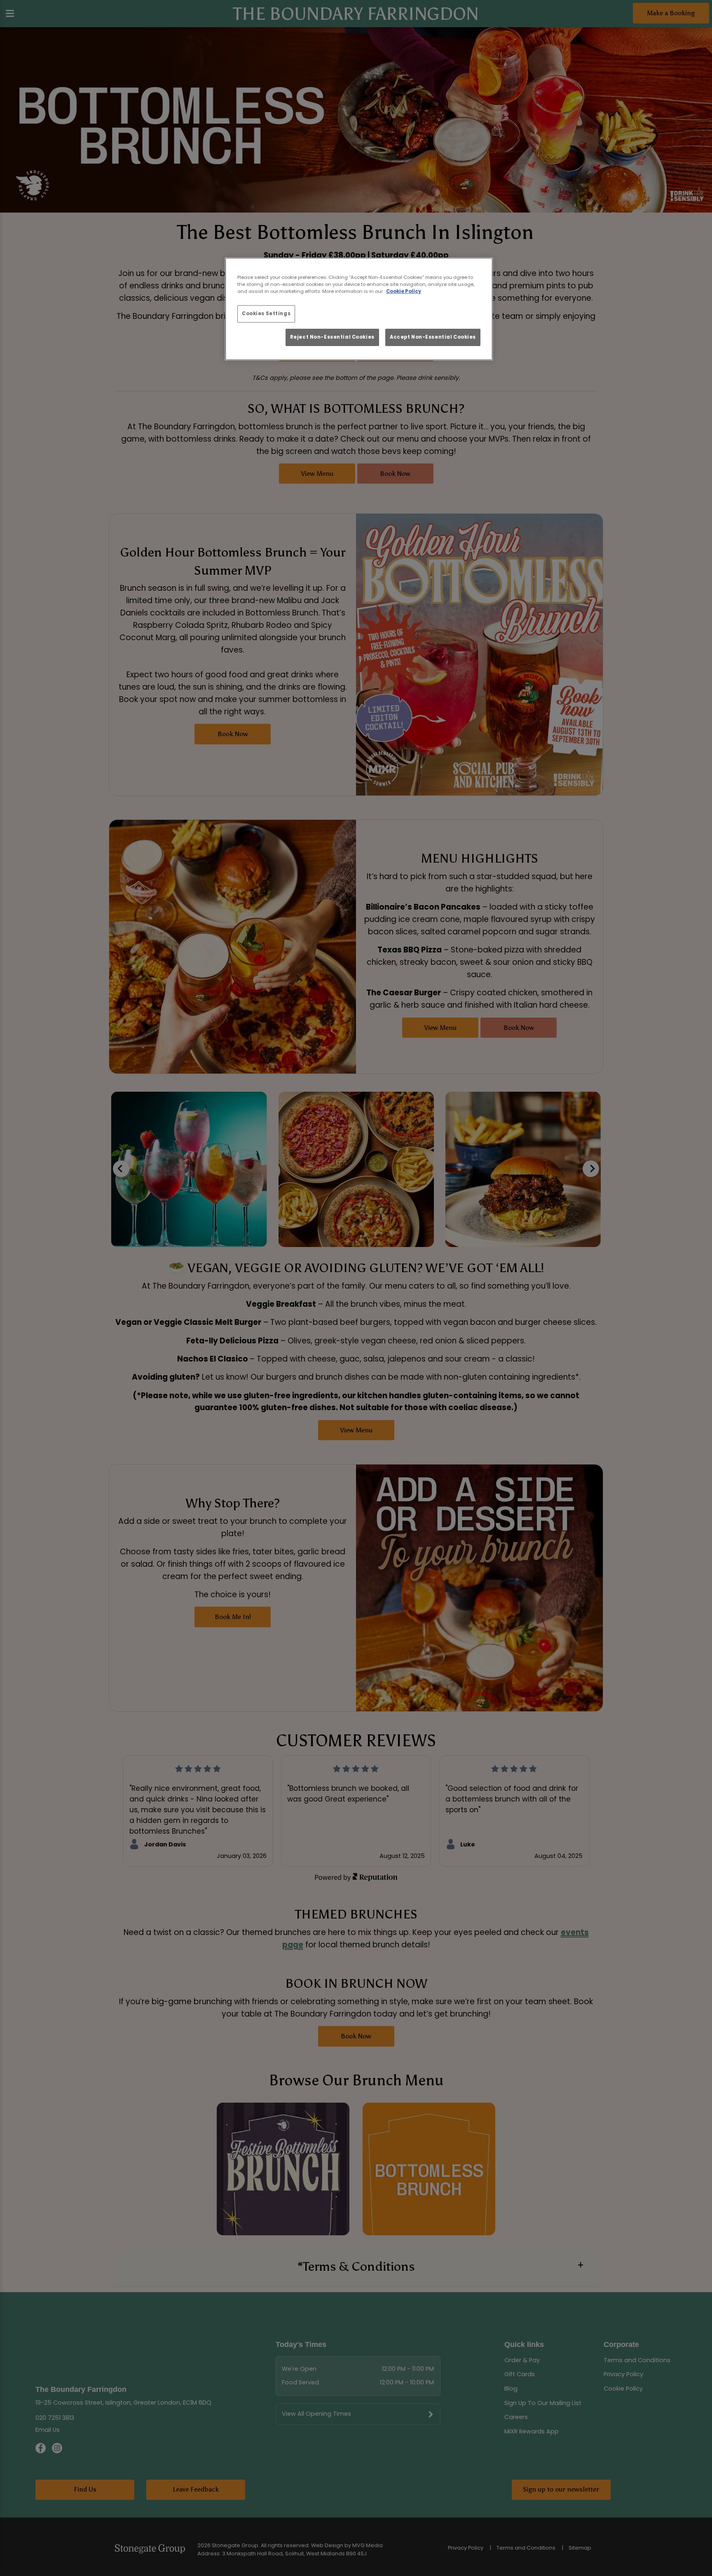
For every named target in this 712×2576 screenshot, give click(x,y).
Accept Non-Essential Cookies (433, 337)
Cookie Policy (404, 291)
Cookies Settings (266, 314)
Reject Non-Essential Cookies (332, 337)
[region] (359, 309)
